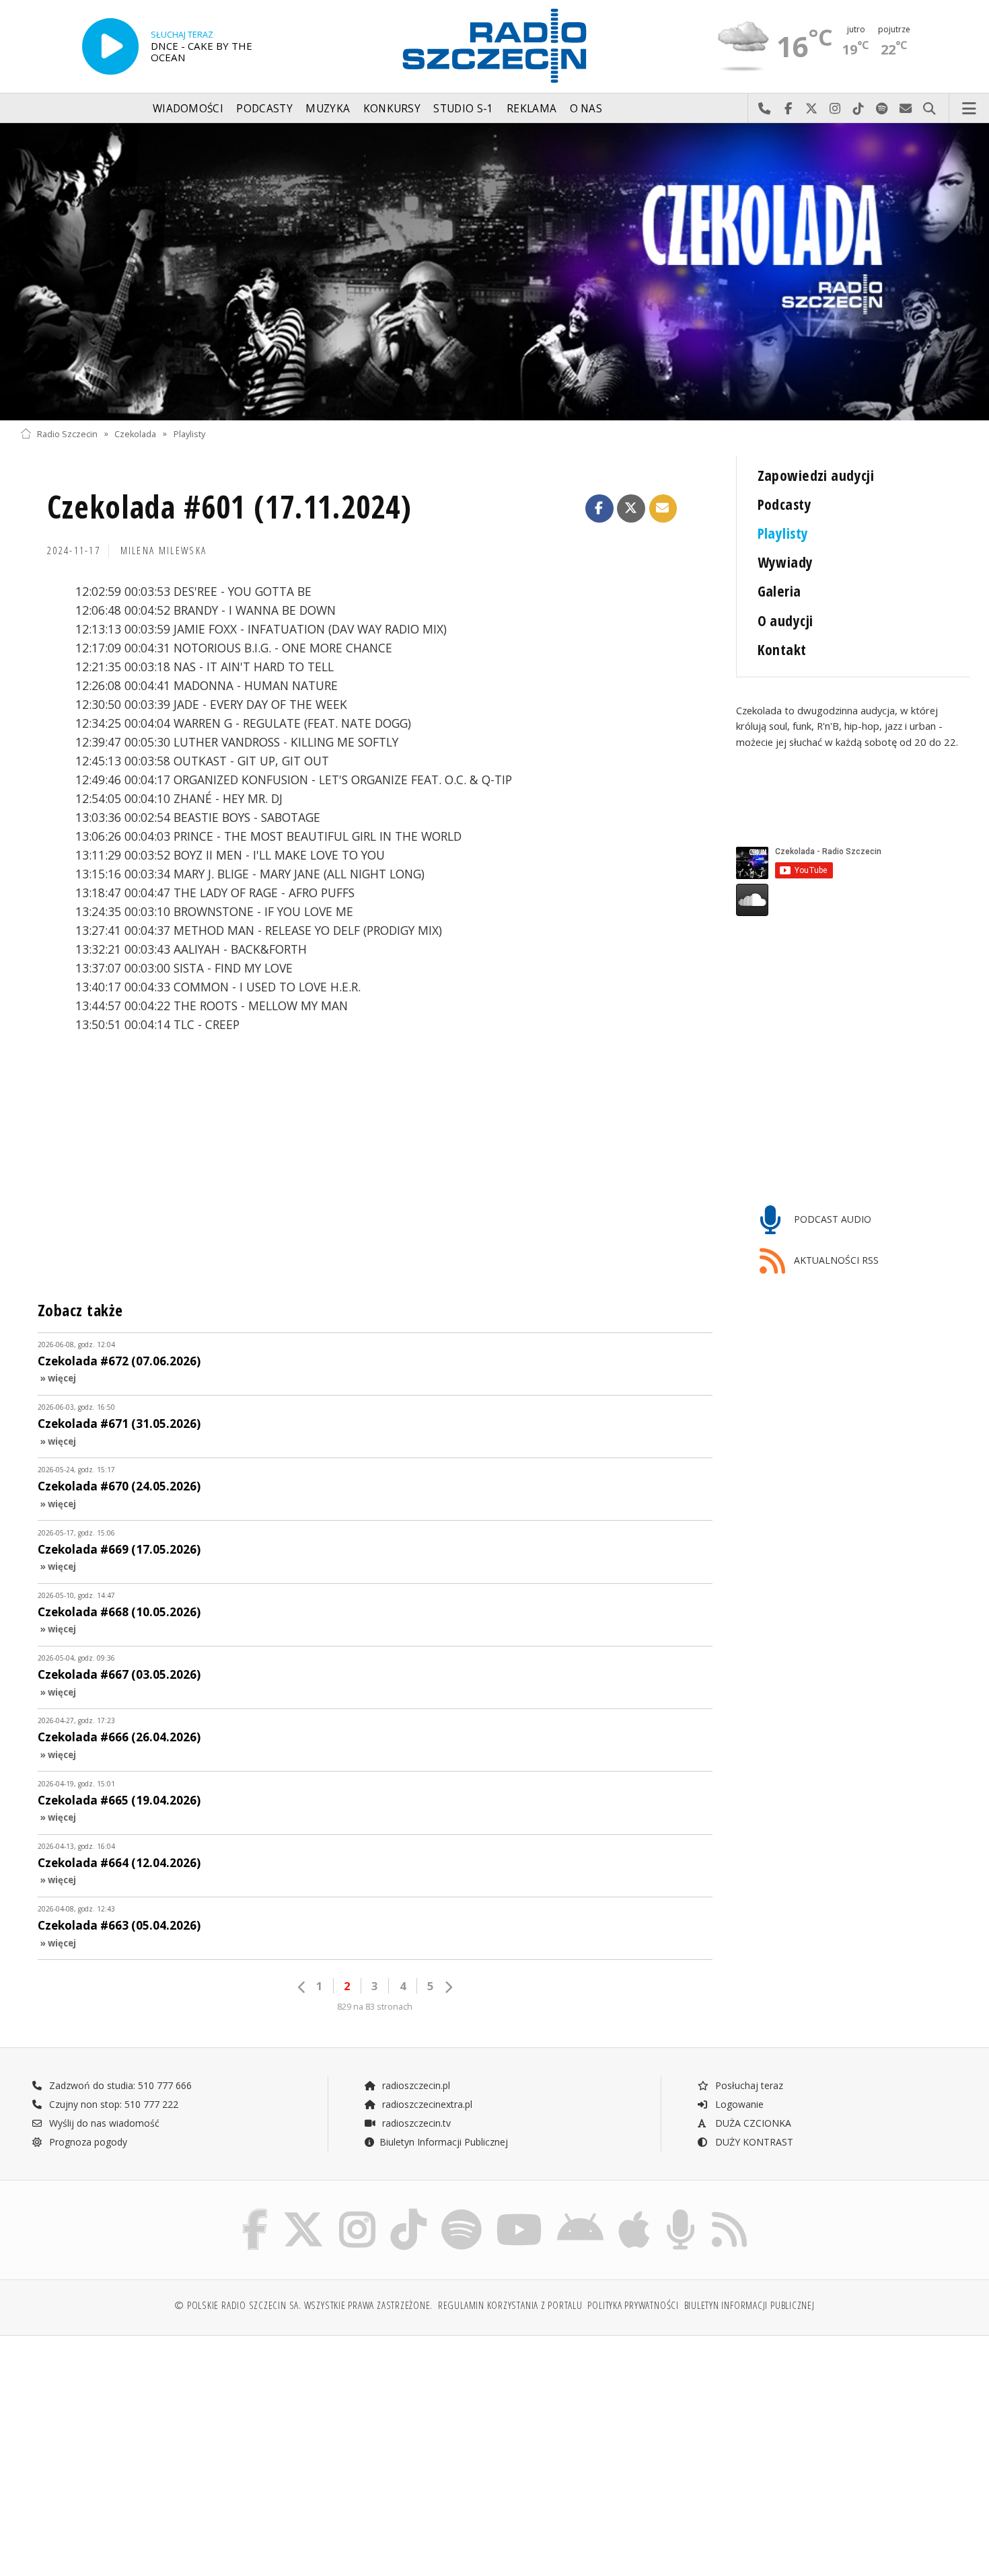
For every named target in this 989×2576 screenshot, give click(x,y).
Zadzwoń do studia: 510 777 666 (119, 2085)
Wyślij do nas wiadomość (906, 109)
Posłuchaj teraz (748, 2085)
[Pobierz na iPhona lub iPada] (634, 2212)
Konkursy (392, 109)
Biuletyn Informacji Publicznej (444, 2142)
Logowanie (738, 2104)
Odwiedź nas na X (812, 109)
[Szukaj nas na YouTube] (520, 2212)
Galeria (779, 591)
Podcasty (264, 109)
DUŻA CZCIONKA (752, 2123)
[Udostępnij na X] (631, 508)
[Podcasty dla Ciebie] (681, 2212)
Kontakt (782, 649)
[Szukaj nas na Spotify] (462, 2212)
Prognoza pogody (87, 2142)
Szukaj (929, 109)
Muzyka (328, 109)
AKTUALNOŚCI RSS (835, 1260)
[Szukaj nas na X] (303, 2212)
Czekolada (135, 433)
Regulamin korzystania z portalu (510, 2305)
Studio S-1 (463, 109)
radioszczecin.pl (415, 2085)
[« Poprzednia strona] (302, 1987)
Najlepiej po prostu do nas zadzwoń (765, 109)
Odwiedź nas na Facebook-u (788, 109)
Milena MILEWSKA (164, 551)
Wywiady (785, 562)
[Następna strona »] (448, 1987)
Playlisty (189, 433)
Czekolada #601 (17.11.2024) (229, 507)
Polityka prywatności (633, 2305)
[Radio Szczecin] (494, 46)
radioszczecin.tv (415, 2123)
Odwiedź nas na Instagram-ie (835, 109)
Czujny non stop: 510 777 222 (112, 2104)
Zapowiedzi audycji (816, 475)
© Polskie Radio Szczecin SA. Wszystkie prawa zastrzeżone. (303, 2305)
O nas (586, 109)
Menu (969, 109)
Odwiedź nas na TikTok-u (859, 109)
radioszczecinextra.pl (426, 2104)
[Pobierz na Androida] (580, 2212)
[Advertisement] (136, 2449)
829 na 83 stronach (375, 2007)
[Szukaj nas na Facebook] (255, 2212)
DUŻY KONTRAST (753, 2142)
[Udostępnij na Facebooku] (599, 508)
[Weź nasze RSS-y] (729, 2212)
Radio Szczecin (67, 433)
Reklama (532, 109)
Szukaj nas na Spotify (882, 109)
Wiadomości (188, 109)
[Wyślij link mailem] (663, 508)
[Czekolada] (494, 272)
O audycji (785, 620)
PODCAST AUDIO (831, 1219)
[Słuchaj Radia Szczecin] (110, 46)
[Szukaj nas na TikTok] (408, 2212)
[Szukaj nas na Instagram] (357, 2212)
